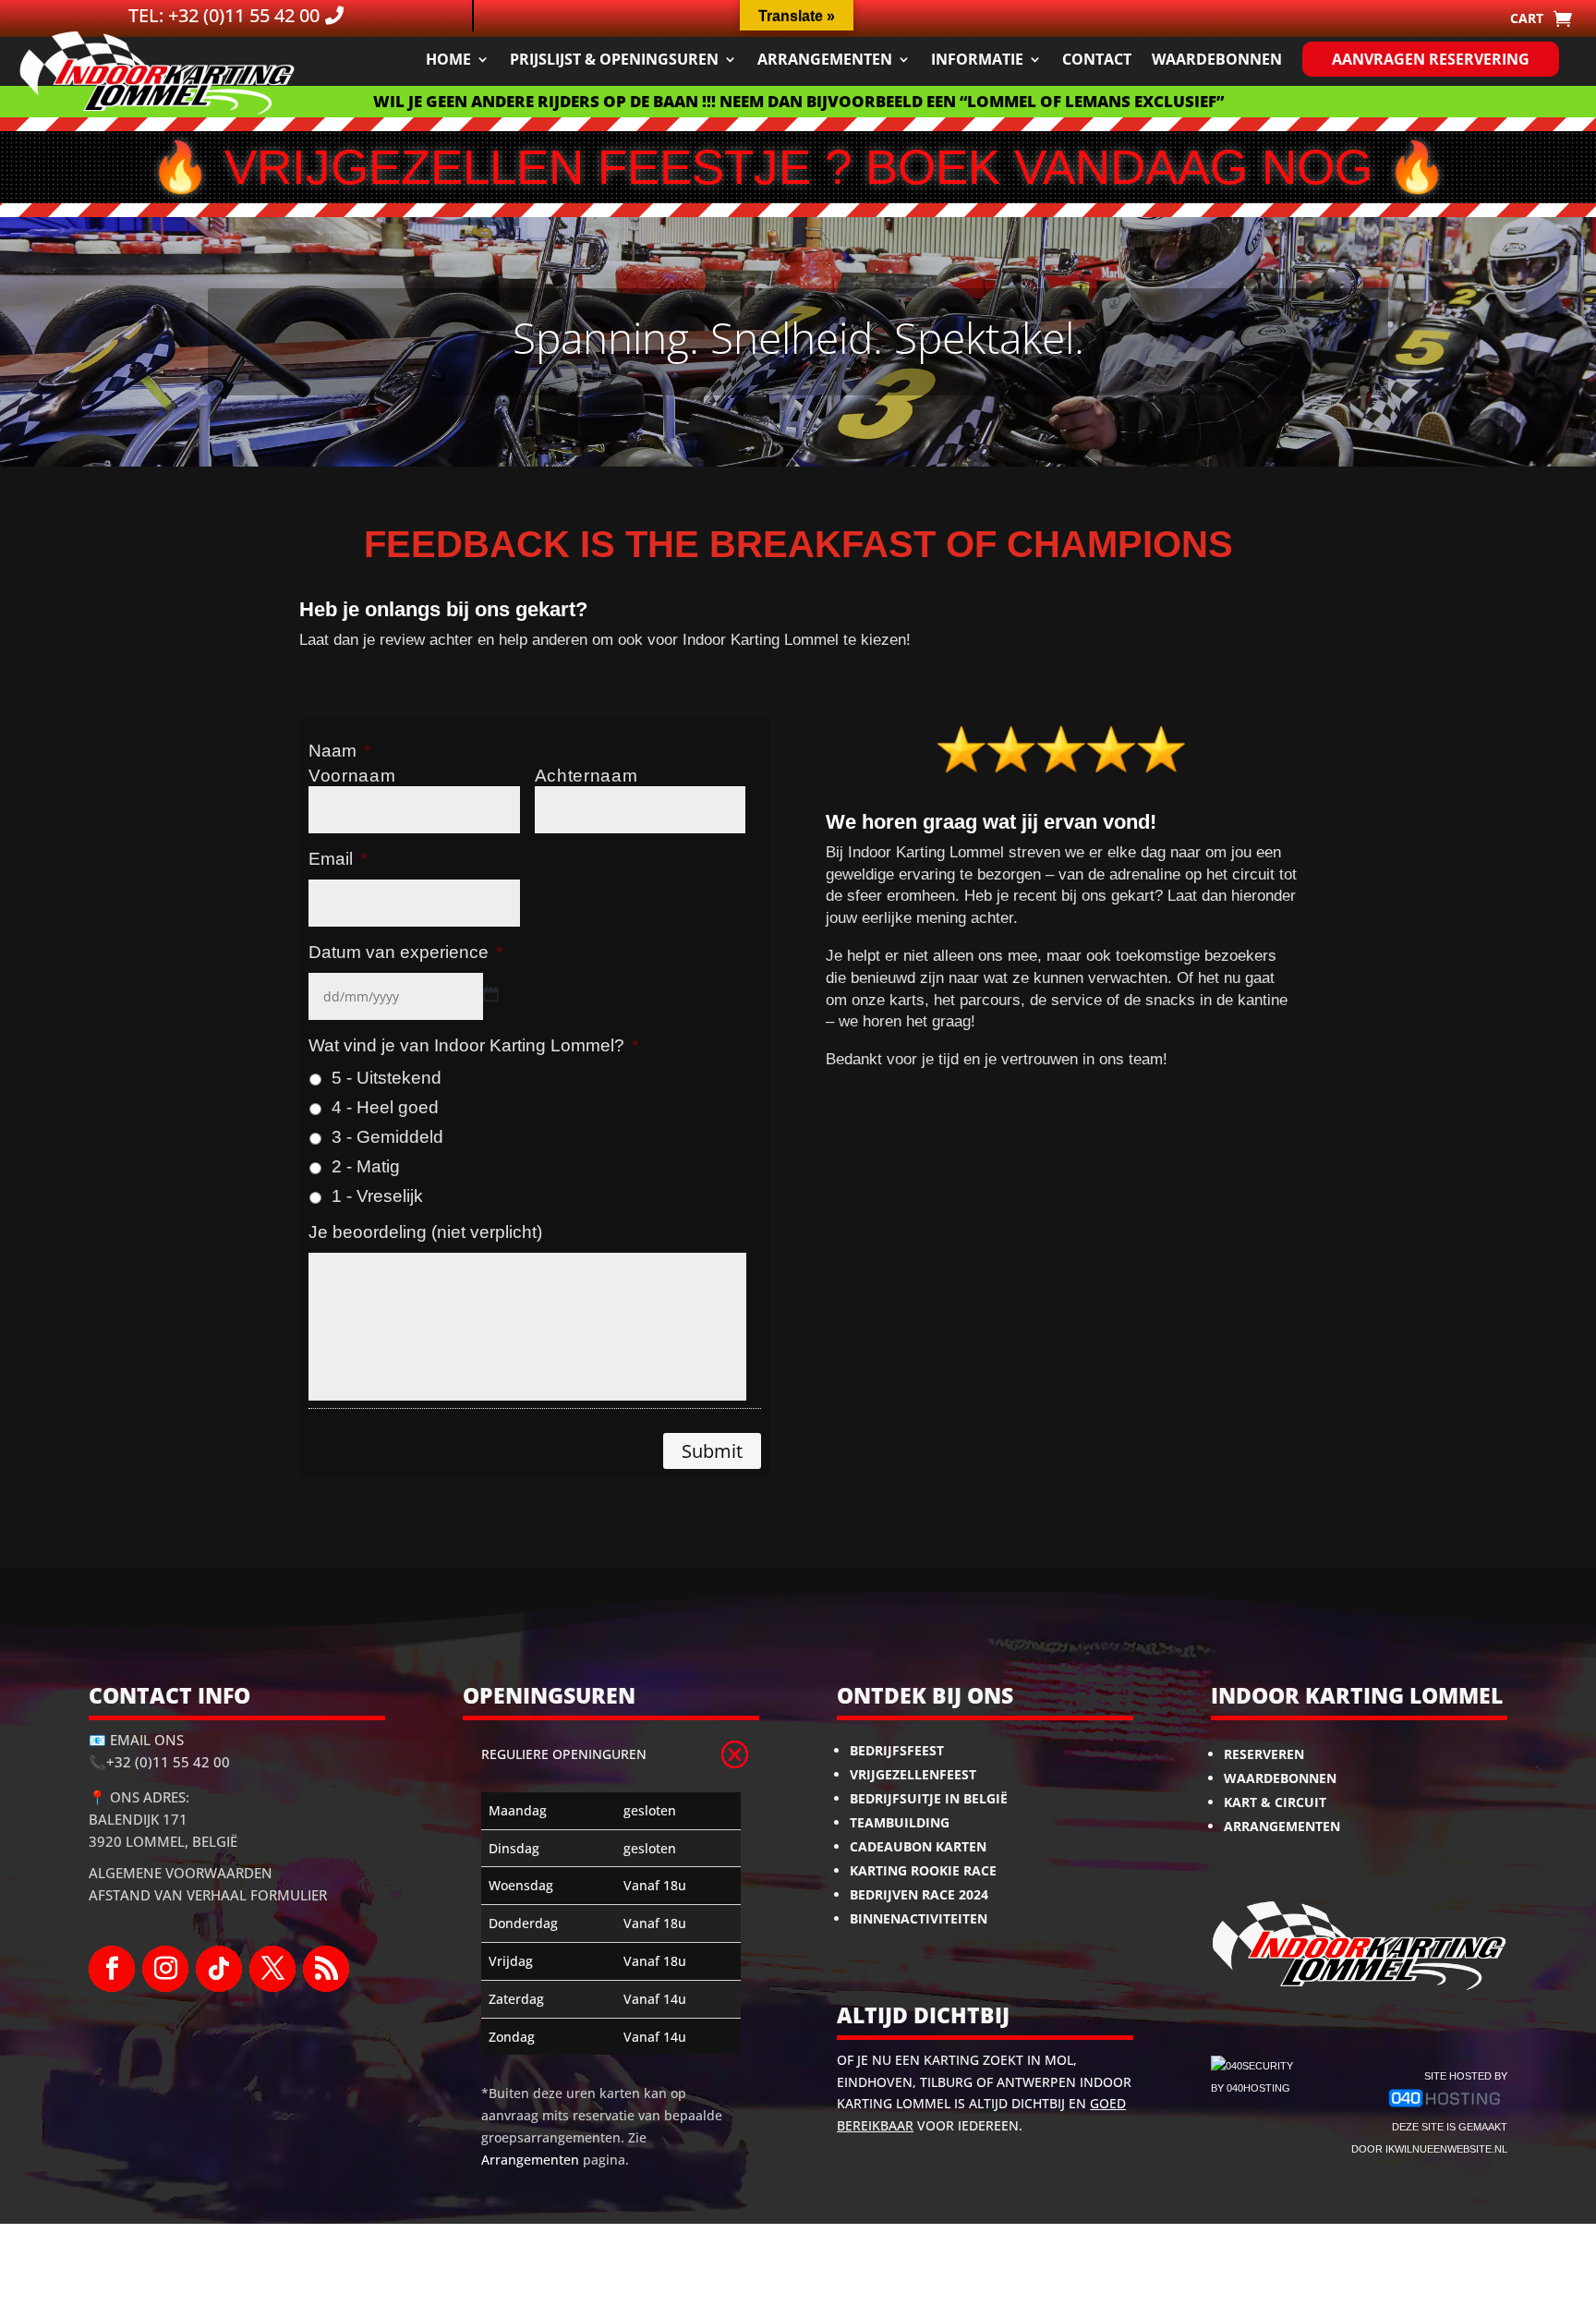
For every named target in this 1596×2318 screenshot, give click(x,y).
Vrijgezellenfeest (913, 1774)
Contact (1097, 59)
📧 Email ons (136, 1740)
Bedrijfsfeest (897, 1750)
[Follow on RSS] (326, 1969)
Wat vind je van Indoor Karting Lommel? (473, 1045)
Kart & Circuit (1275, 1802)
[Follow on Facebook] (112, 1969)
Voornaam (352, 776)
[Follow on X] (272, 1969)
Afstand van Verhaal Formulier (208, 1895)
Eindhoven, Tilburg (905, 2082)
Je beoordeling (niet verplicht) (425, 1232)
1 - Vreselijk (377, 1196)
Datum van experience (405, 952)
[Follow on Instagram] (165, 1969)
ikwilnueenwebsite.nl (1446, 2149)
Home (448, 59)
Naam (339, 751)
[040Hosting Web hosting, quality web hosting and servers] (1445, 2106)
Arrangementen (825, 59)
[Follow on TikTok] (219, 1969)
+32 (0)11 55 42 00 (168, 1762)
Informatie (977, 59)
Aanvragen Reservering (1431, 59)
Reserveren (1264, 1754)
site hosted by (1466, 2076)
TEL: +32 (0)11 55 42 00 (224, 15)
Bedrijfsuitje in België (929, 1798)
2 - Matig (366, 1166)
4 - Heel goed (385, 1107)
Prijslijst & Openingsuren (614, 59)
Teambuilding (900, 1822)
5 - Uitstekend (387, 1078)
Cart (1527, 19)
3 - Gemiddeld (387, 1137)
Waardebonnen (1217, 59)
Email (338, 859)
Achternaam (586, 776)
